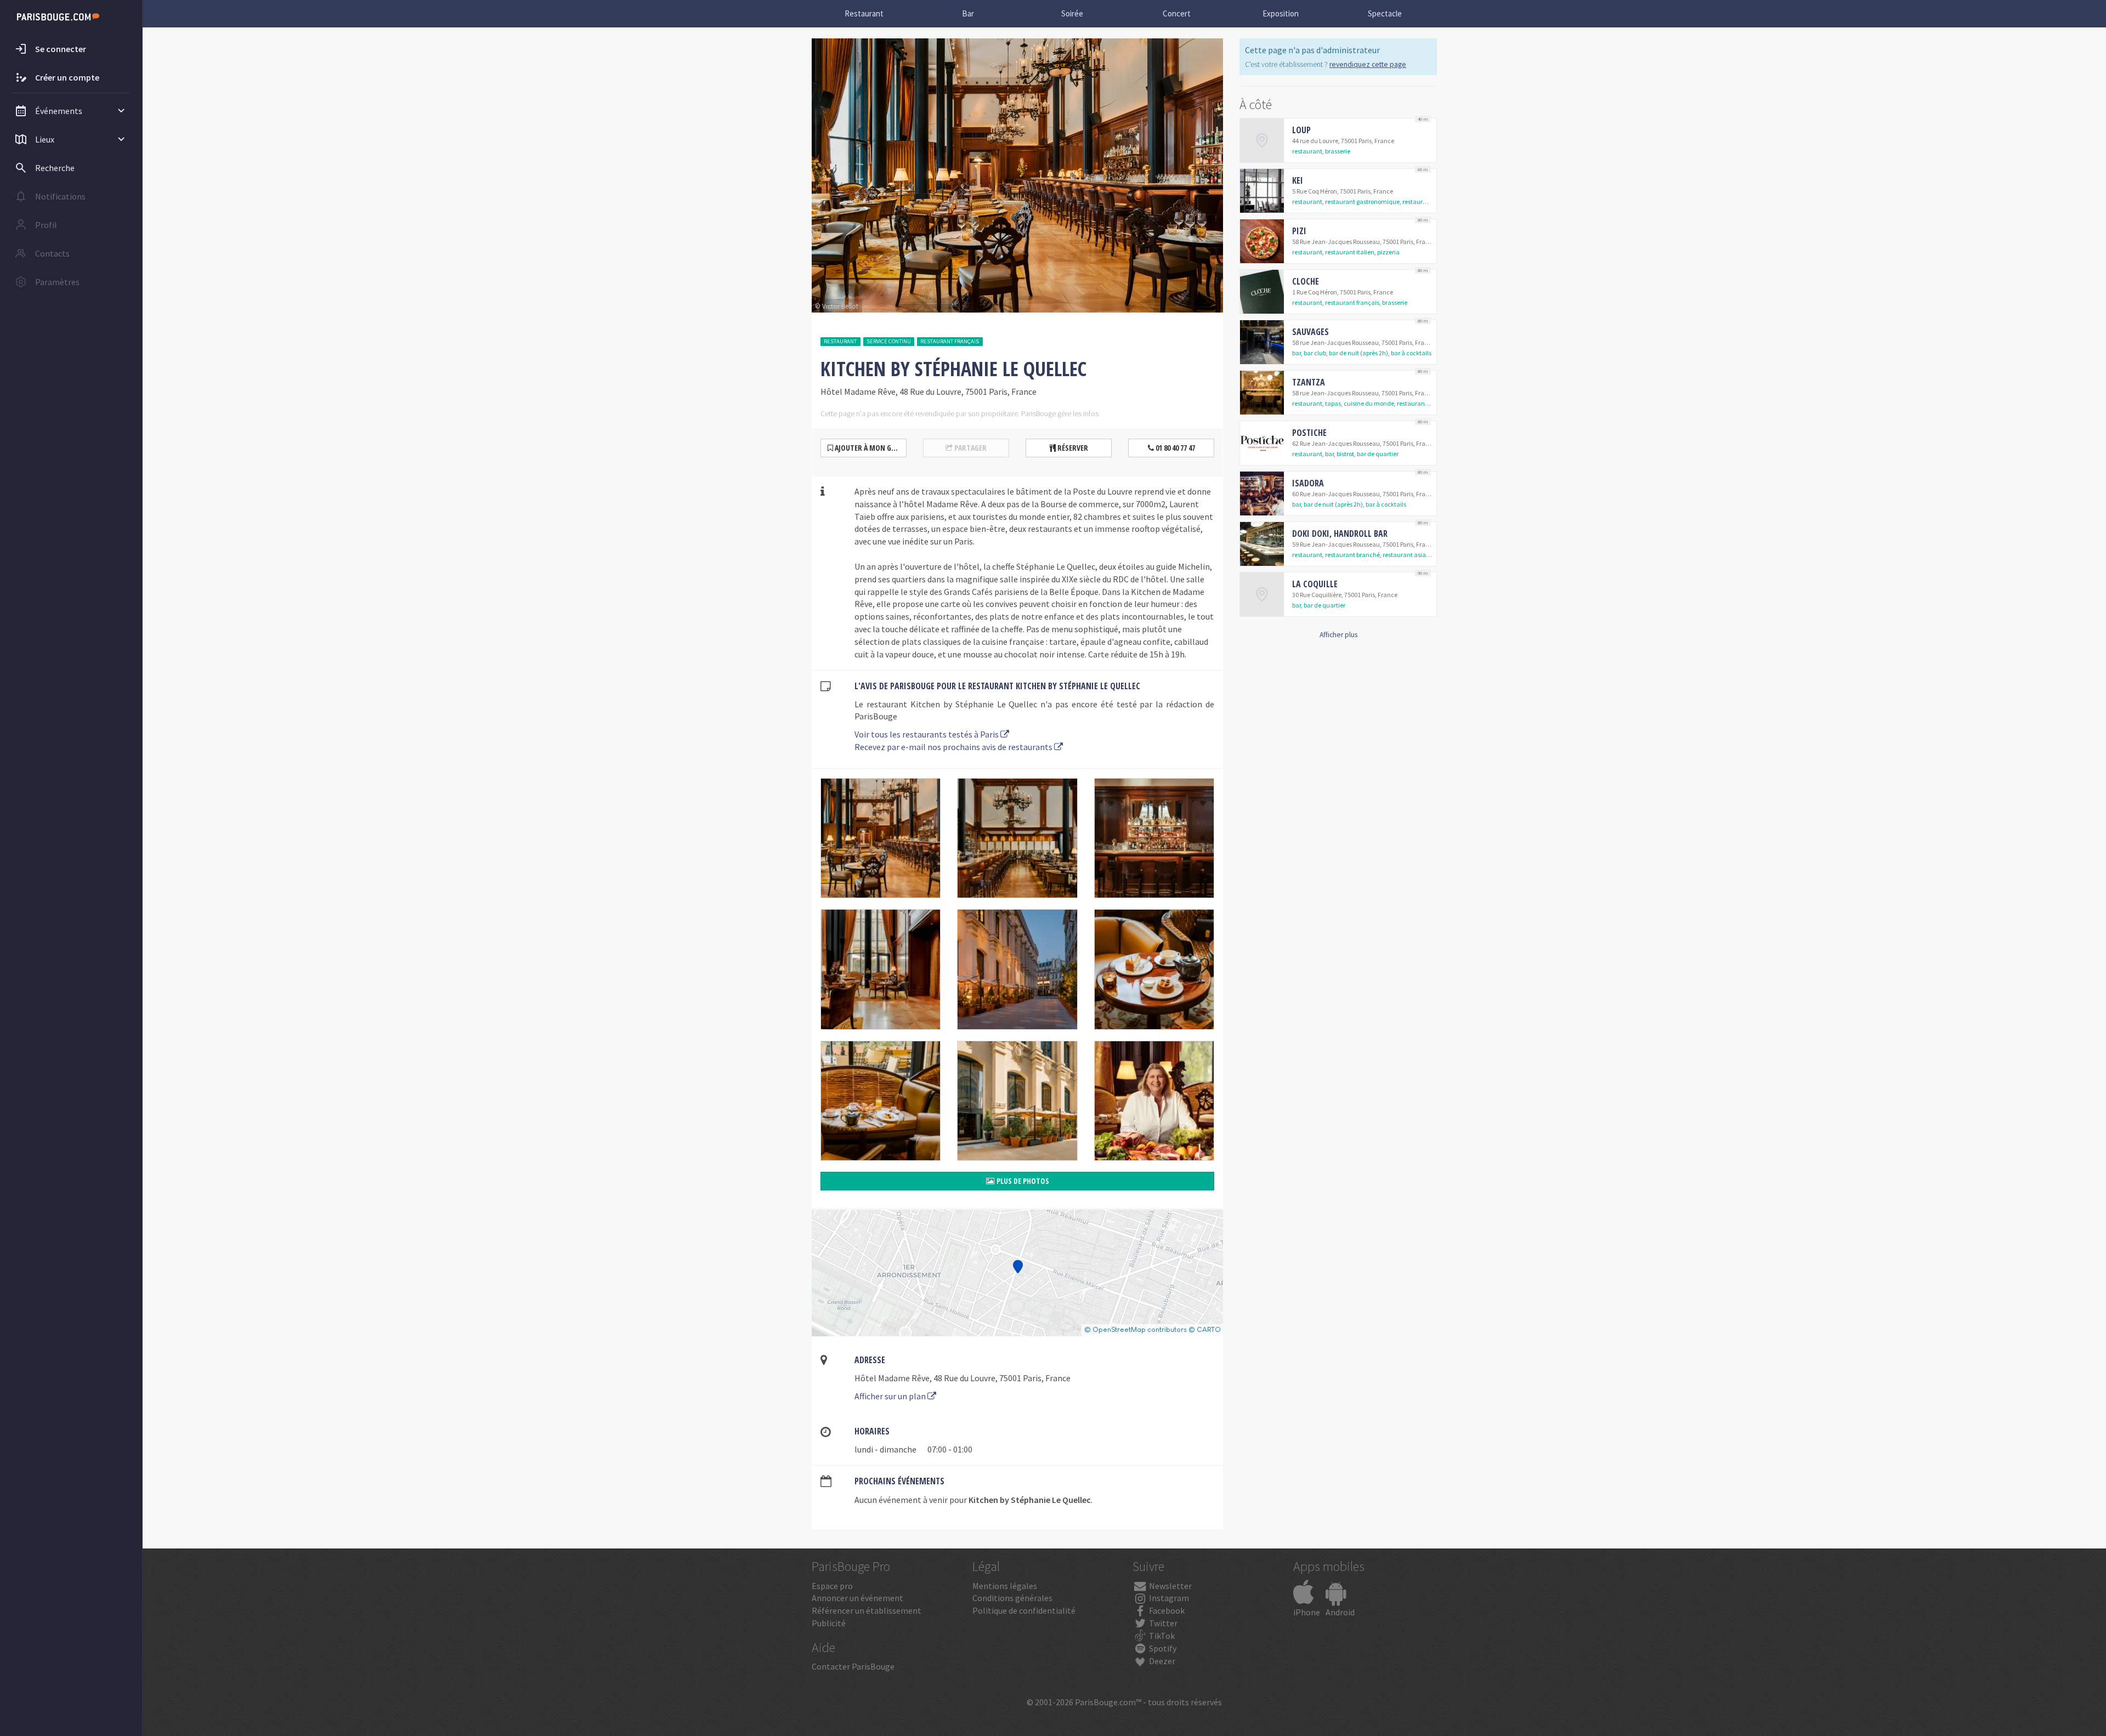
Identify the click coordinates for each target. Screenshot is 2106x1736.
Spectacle (1385, 13)
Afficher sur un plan (891, 1396)
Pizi (1299, 231)
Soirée (1072, 13)
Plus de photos (1022, 1181)
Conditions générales (1012, 1598)
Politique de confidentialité (1024, 1610)
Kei (1298, 180)
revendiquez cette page (1368, 64)
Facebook (1166, 1610)
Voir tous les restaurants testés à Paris (927, 734)
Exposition (1281, 13)
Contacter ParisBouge (853, 1666)
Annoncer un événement (857, 1598)
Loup (1301, 130)
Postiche (1309, 433)
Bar (968, 13)
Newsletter (1170, 1586)
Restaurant (864, 13)
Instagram (1168, 1598)
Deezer (1161, 1661)
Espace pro (832, 1586)
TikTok (1161, 1636)
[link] (1338, 140)
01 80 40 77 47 (1174, 448)
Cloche (1306, 281)
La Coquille (1315, 584)
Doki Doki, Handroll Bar (1340, 534)
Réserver (1072, 448)
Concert (1177, 13)
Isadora (1308, 483)
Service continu (889, 341)
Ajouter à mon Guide (869, 448)
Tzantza (1309, 382)
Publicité (829, 1623)
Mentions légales (1005, 1586)
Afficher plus (1338, 635)
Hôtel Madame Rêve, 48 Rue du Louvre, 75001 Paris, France (963, 1378)
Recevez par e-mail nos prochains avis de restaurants (954, 747)
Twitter (1162, 1623)
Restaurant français (950, 341)
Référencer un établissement (867, 1610)
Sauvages (1310, 332)
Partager (970, 448)
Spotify (1162, 1648)
